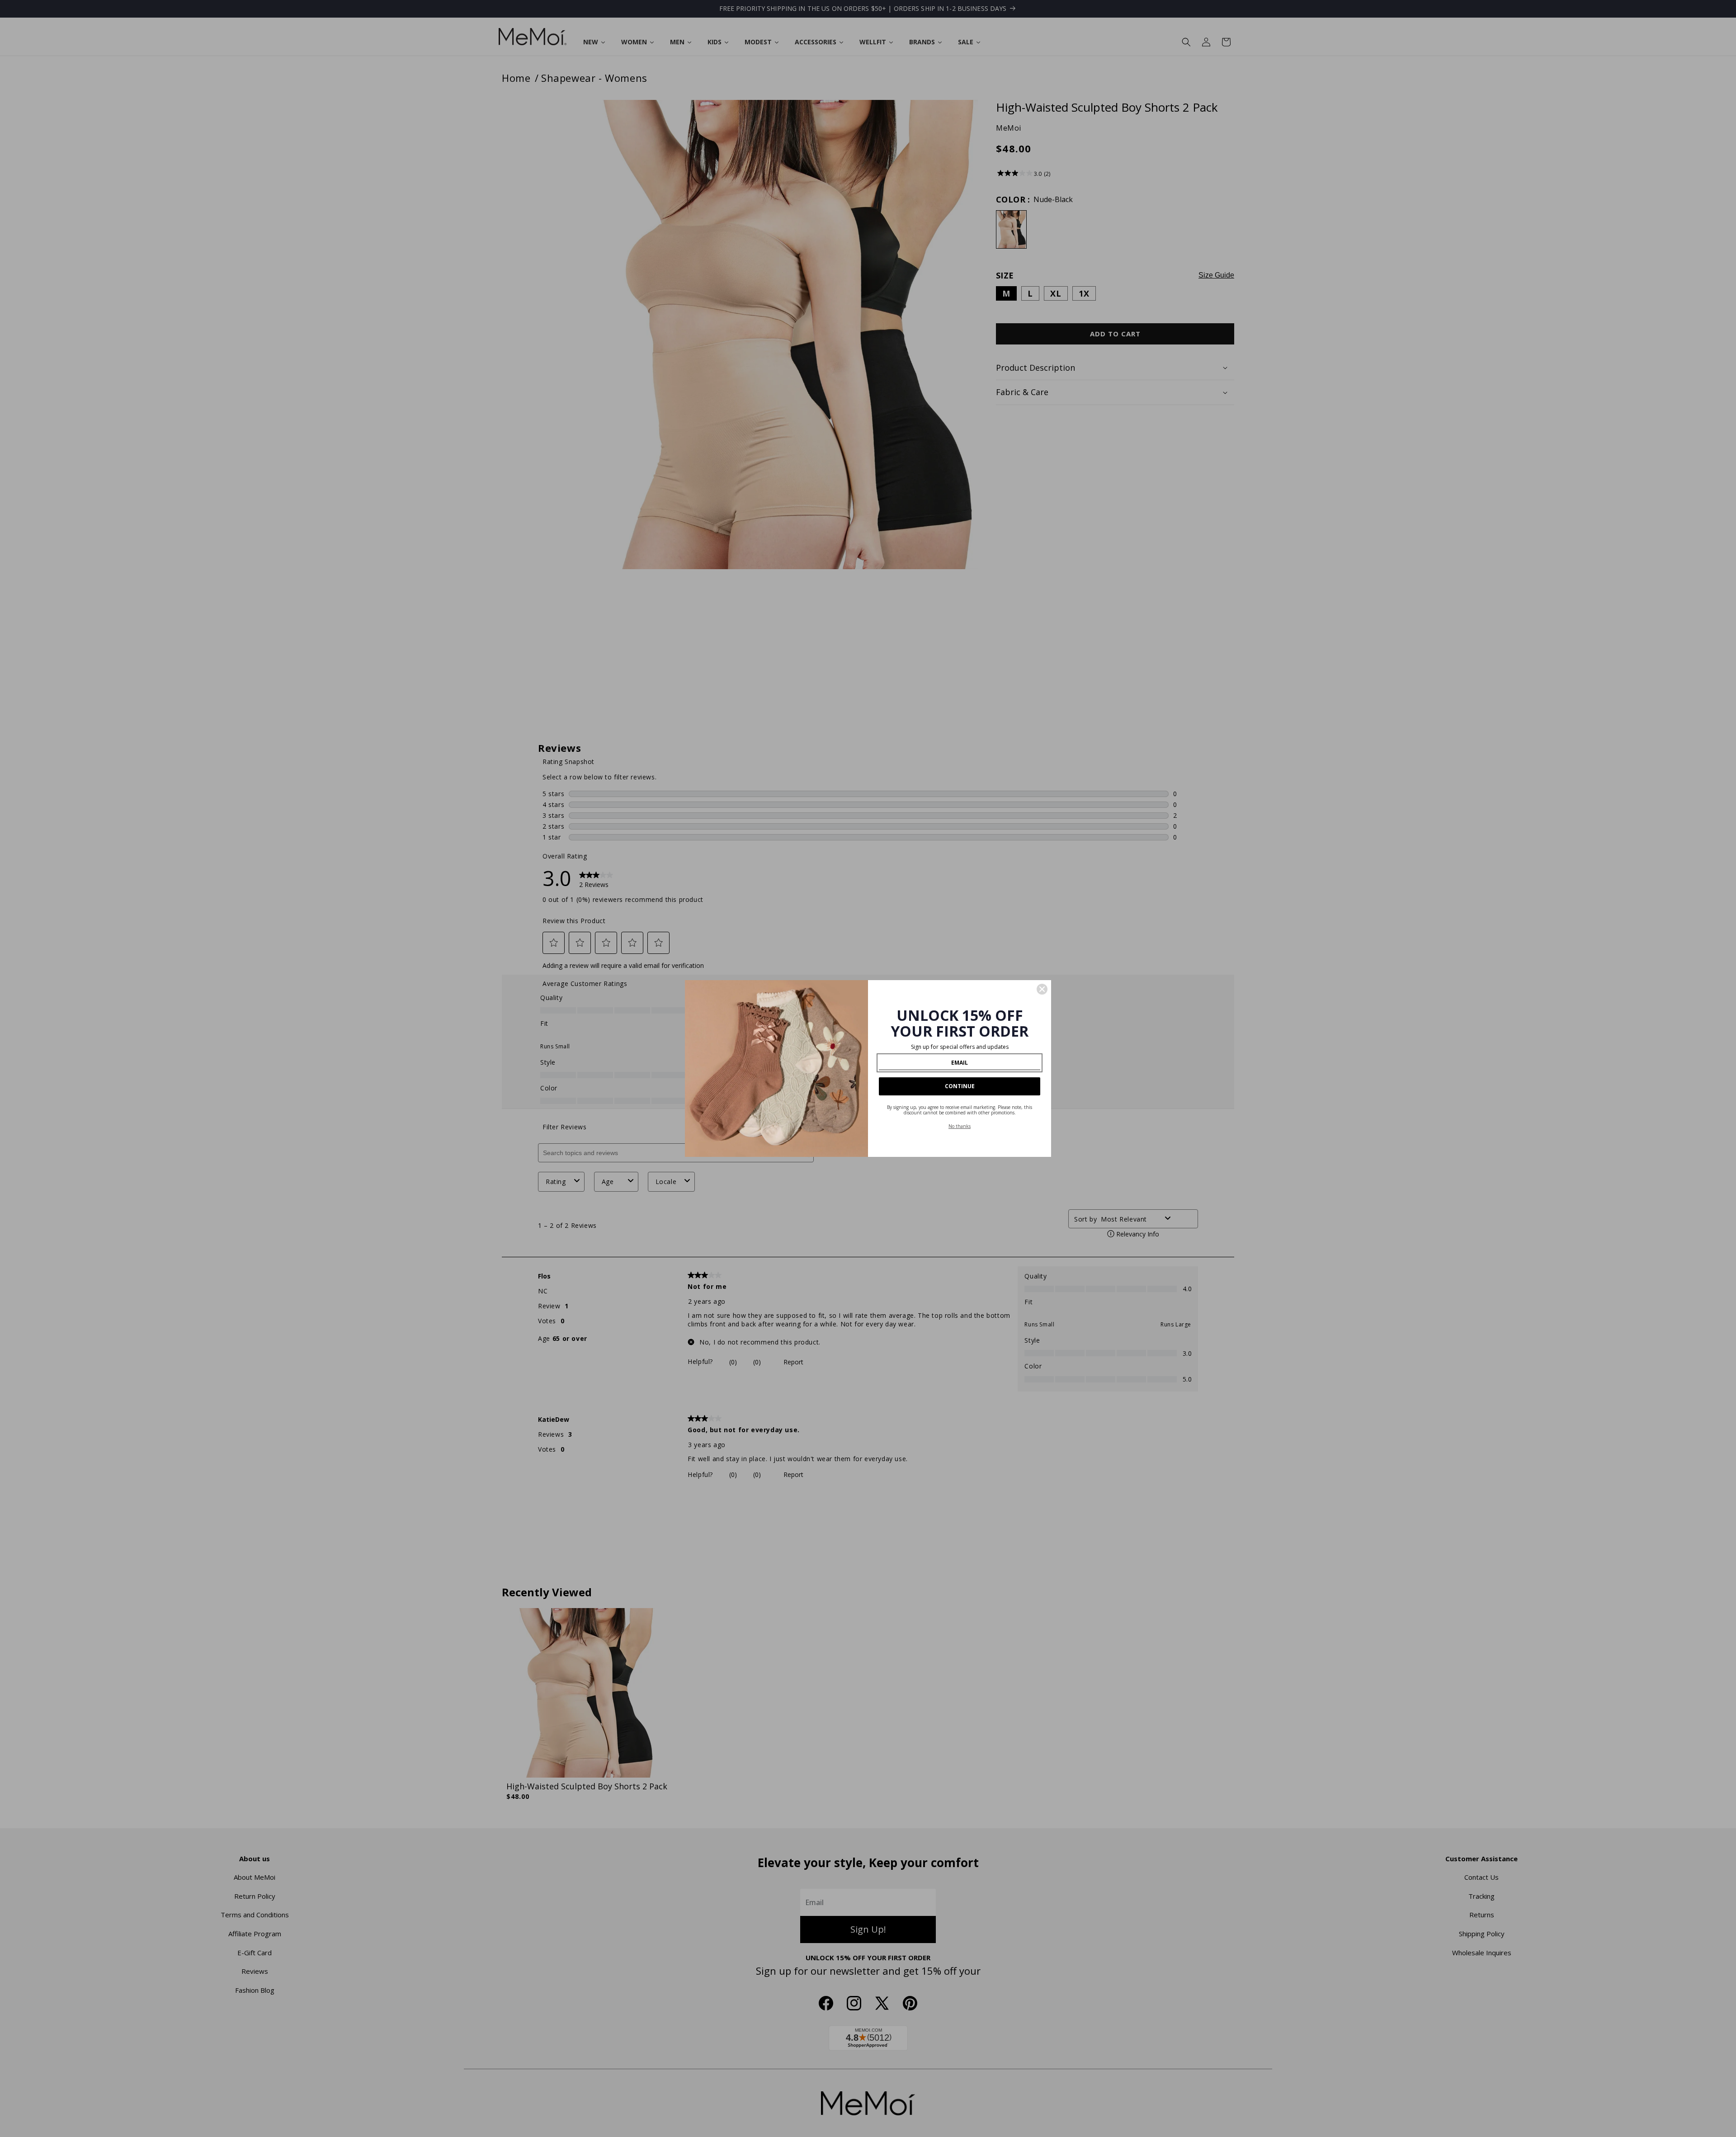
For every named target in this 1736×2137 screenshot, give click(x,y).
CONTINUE (960, 1086)
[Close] (1042, 989)
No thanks (960, 1126)
